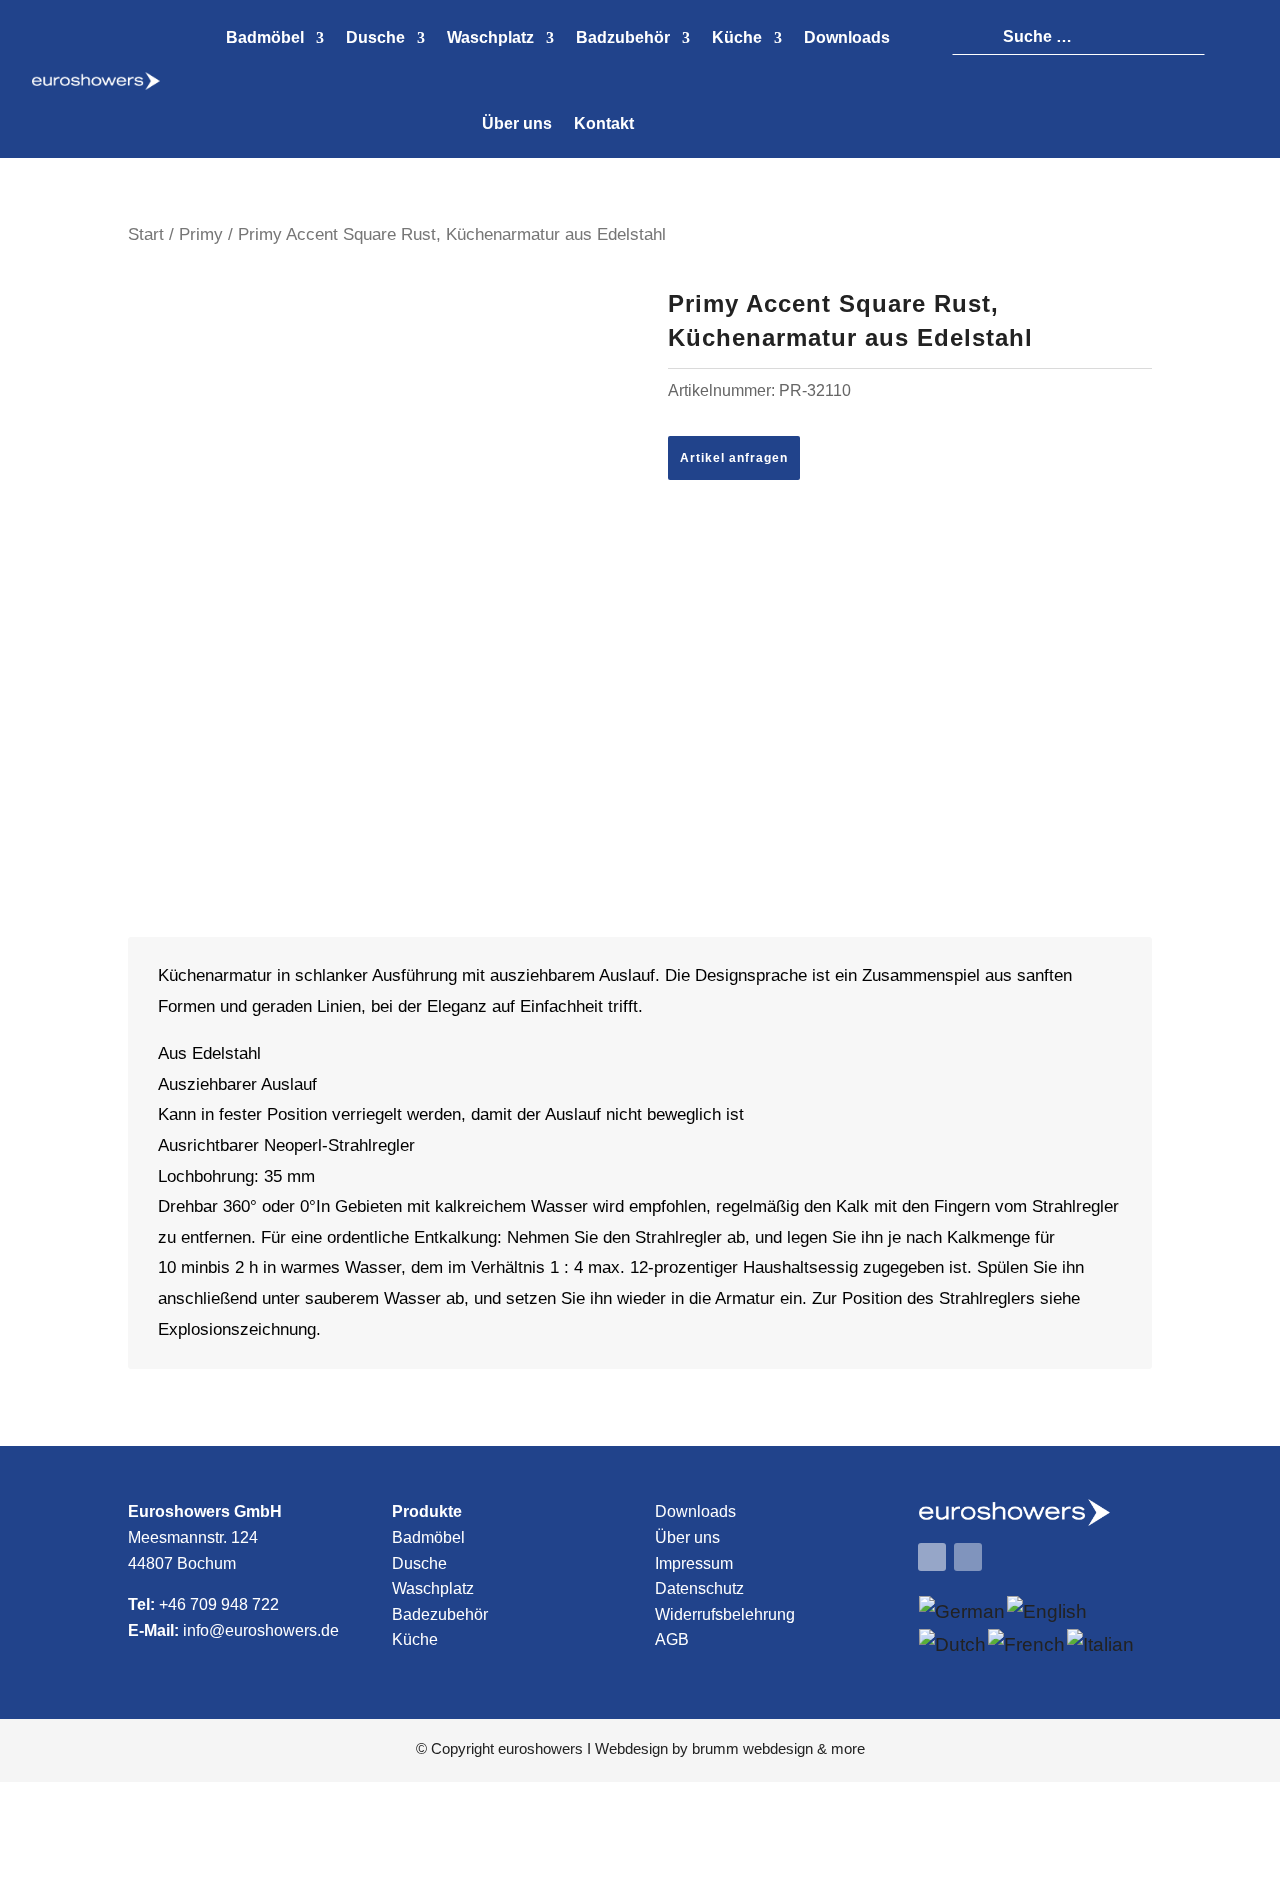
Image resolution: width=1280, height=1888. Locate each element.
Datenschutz (699, 1588)
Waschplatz (433, 1588)
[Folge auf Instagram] (968, 1557)
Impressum (694, 1563)
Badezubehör (440, 1614)
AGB (672, 1639)
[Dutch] (953, 1644)
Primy (201, 234)
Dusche (419, 1563)
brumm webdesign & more (778, 1748)
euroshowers (540, 1748)
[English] (1048, 1611)
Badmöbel (428, 1537)
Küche (415, 1639)
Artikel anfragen (734, 458)
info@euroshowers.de (261, 1630)
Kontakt (604, 123)
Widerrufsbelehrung (725, 1614)
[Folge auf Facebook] (932, 1557)
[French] (1027, 1644)
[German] (963, 1611)
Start (146, 234)
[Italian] (1101, 1644)
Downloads (695, 1511)
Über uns (517, 123)
